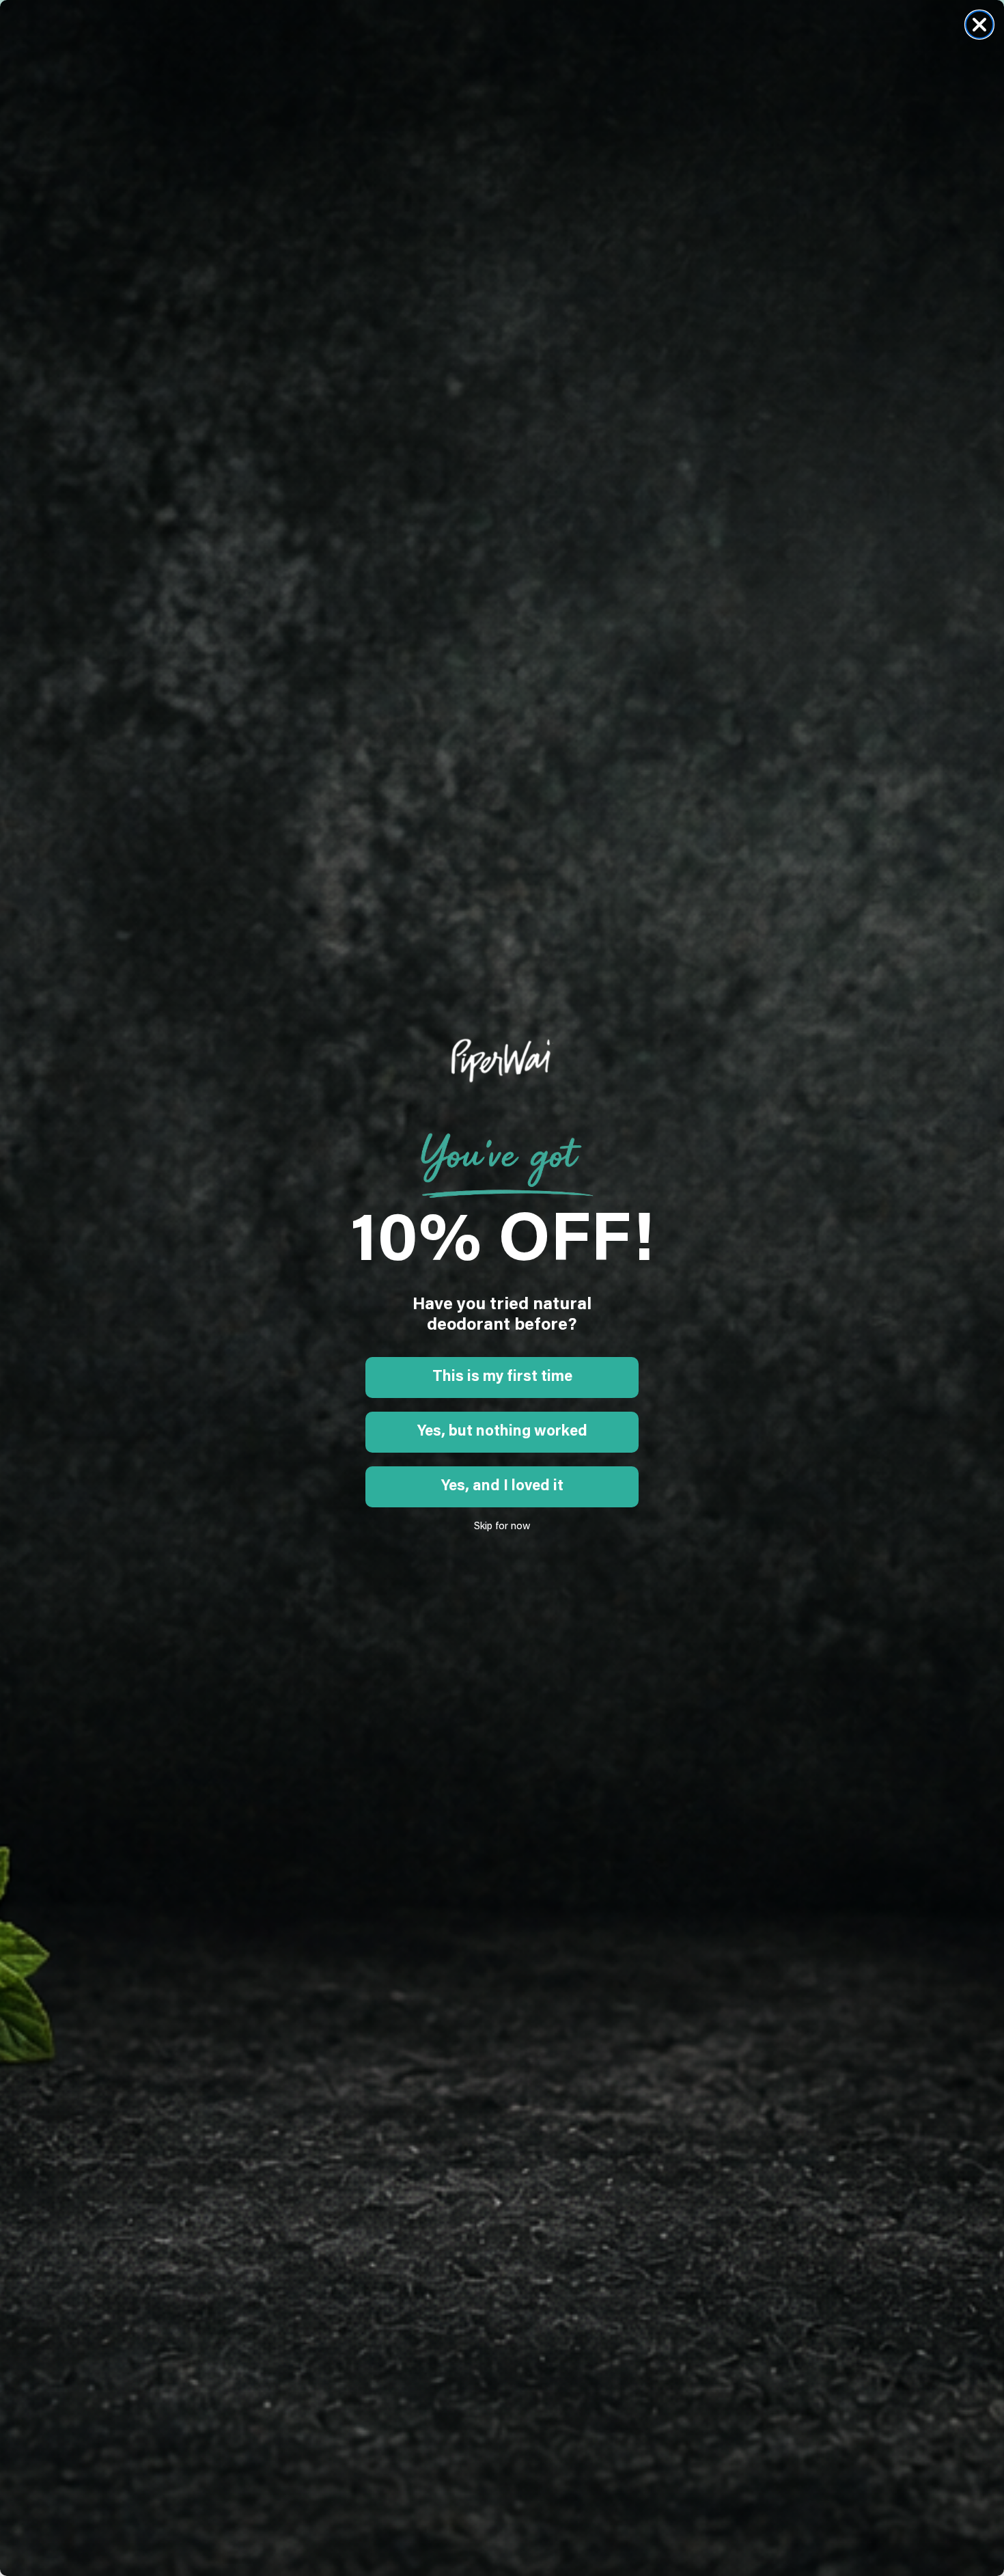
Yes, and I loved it (502, 1487)
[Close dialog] (979, 25)
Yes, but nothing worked (502, 1432)
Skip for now (502, 1527)
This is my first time (502, 1378)
